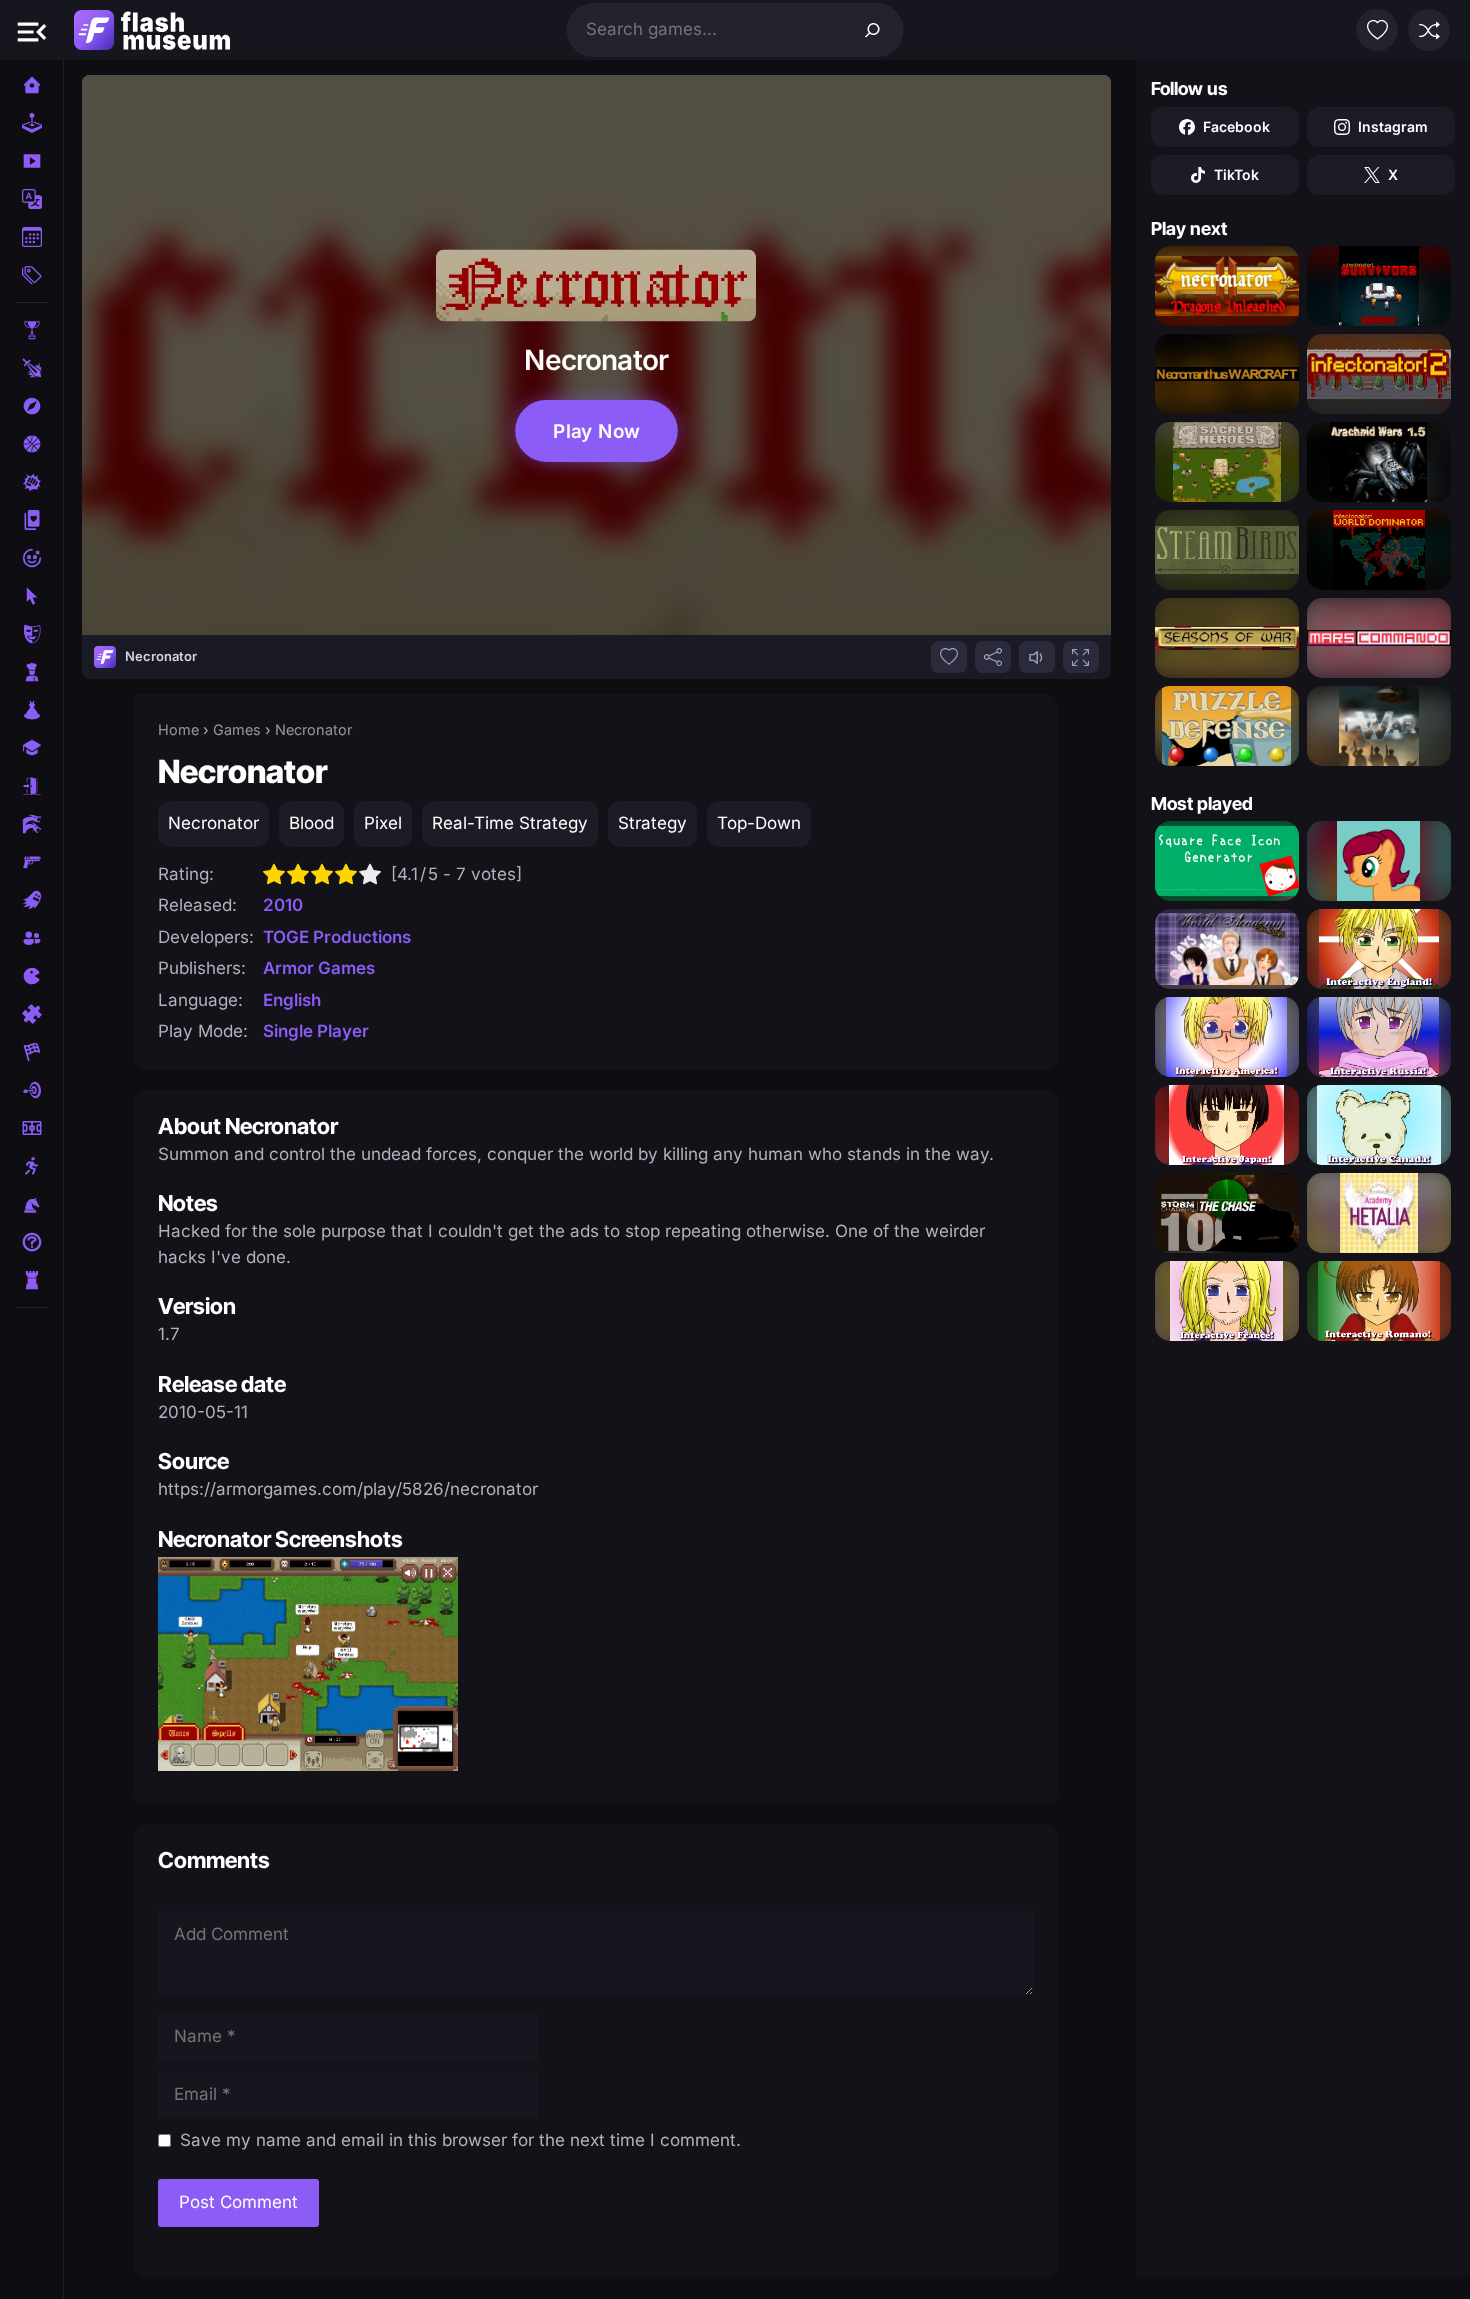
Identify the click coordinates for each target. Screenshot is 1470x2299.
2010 (283, 905)
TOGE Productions (337, 937)
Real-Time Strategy (510, 823)
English (292, 1000)
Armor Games (319, 968)
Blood (311, 823)
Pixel (383, 823)
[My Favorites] (1377, 30)
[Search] (873, 30)
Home (178, 729)
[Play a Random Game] (1429, 30)
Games (237, 729)
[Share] (993, 657)
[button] (32, 30)
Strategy (652, 823)
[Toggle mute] (1037, 657)
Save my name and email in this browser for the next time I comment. (460, 2140)
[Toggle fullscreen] (1081, 657)
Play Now (596, 431)
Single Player (316, 1031)
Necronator (213, 823)
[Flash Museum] (152, 30)
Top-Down (759, 823)
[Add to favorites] (949, 657)
